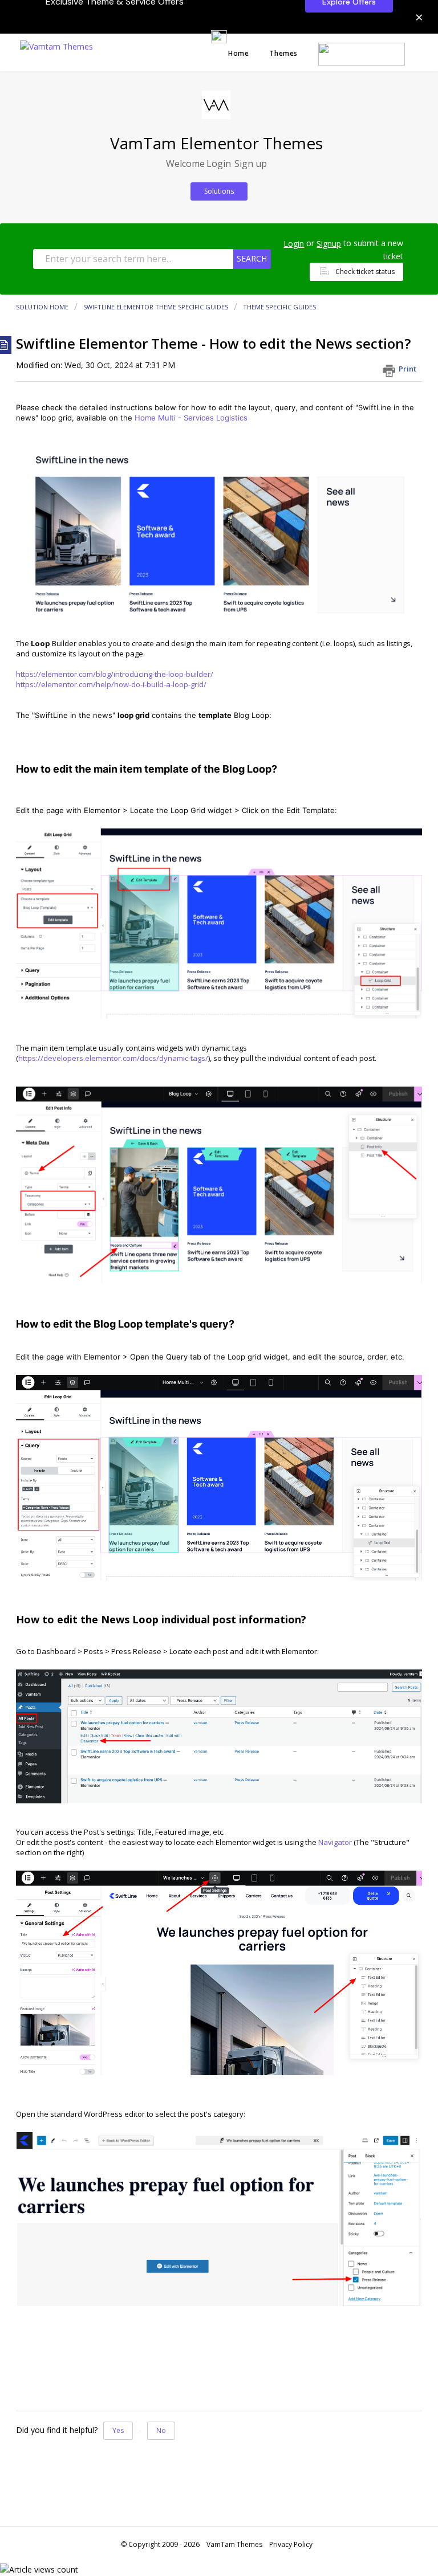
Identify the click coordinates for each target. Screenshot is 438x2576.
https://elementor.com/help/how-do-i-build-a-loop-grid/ (111, 684)
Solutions (219, 191)
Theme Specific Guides (279, 307)
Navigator (335, 1842)
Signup (329, 244)
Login (294, 244)
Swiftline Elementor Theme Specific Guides (156, 307)
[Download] (198, 1320)
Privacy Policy (291, 2544)
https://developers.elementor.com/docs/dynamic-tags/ (113, 1058)
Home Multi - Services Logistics (191, 418)
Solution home (43, 307)
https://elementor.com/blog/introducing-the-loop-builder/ (115, 674)
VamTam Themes (234, 2544)
